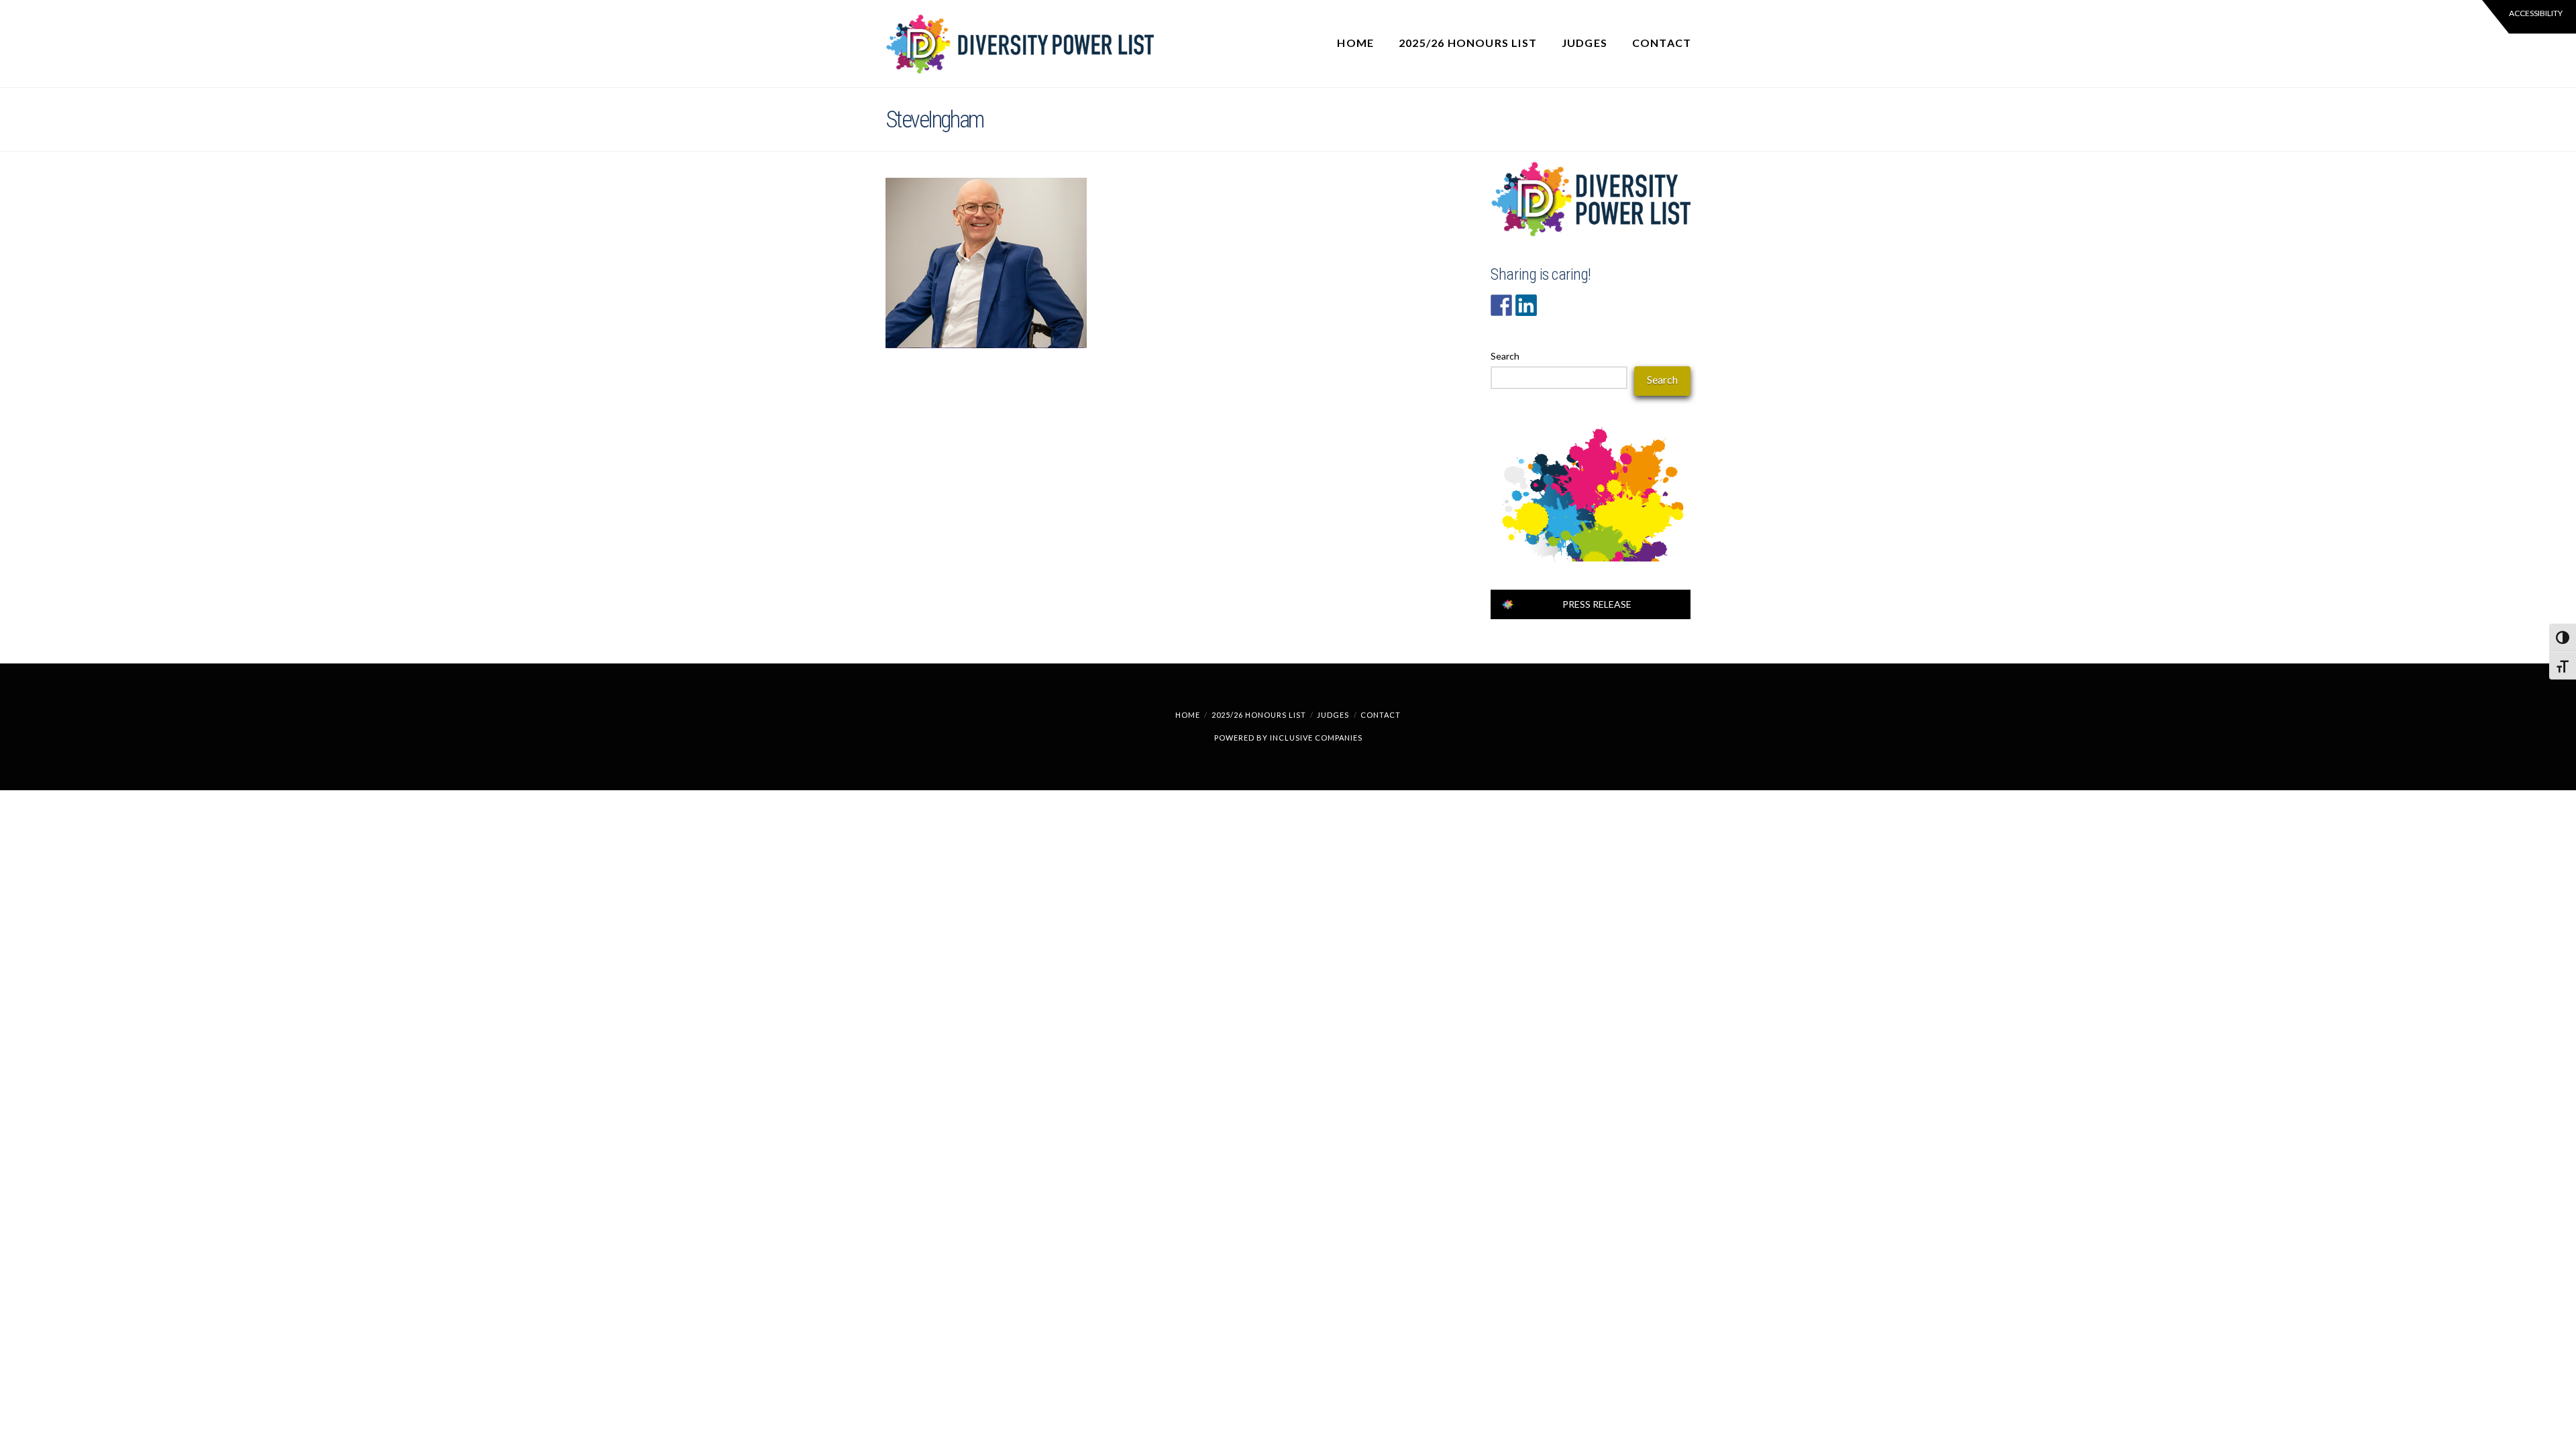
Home (1188, 715)
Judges (1333, 715)
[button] (2529, 17)
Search (1505, 356)
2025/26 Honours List (1259, 715)
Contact (1381, 715)
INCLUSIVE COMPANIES (1316, 738)
